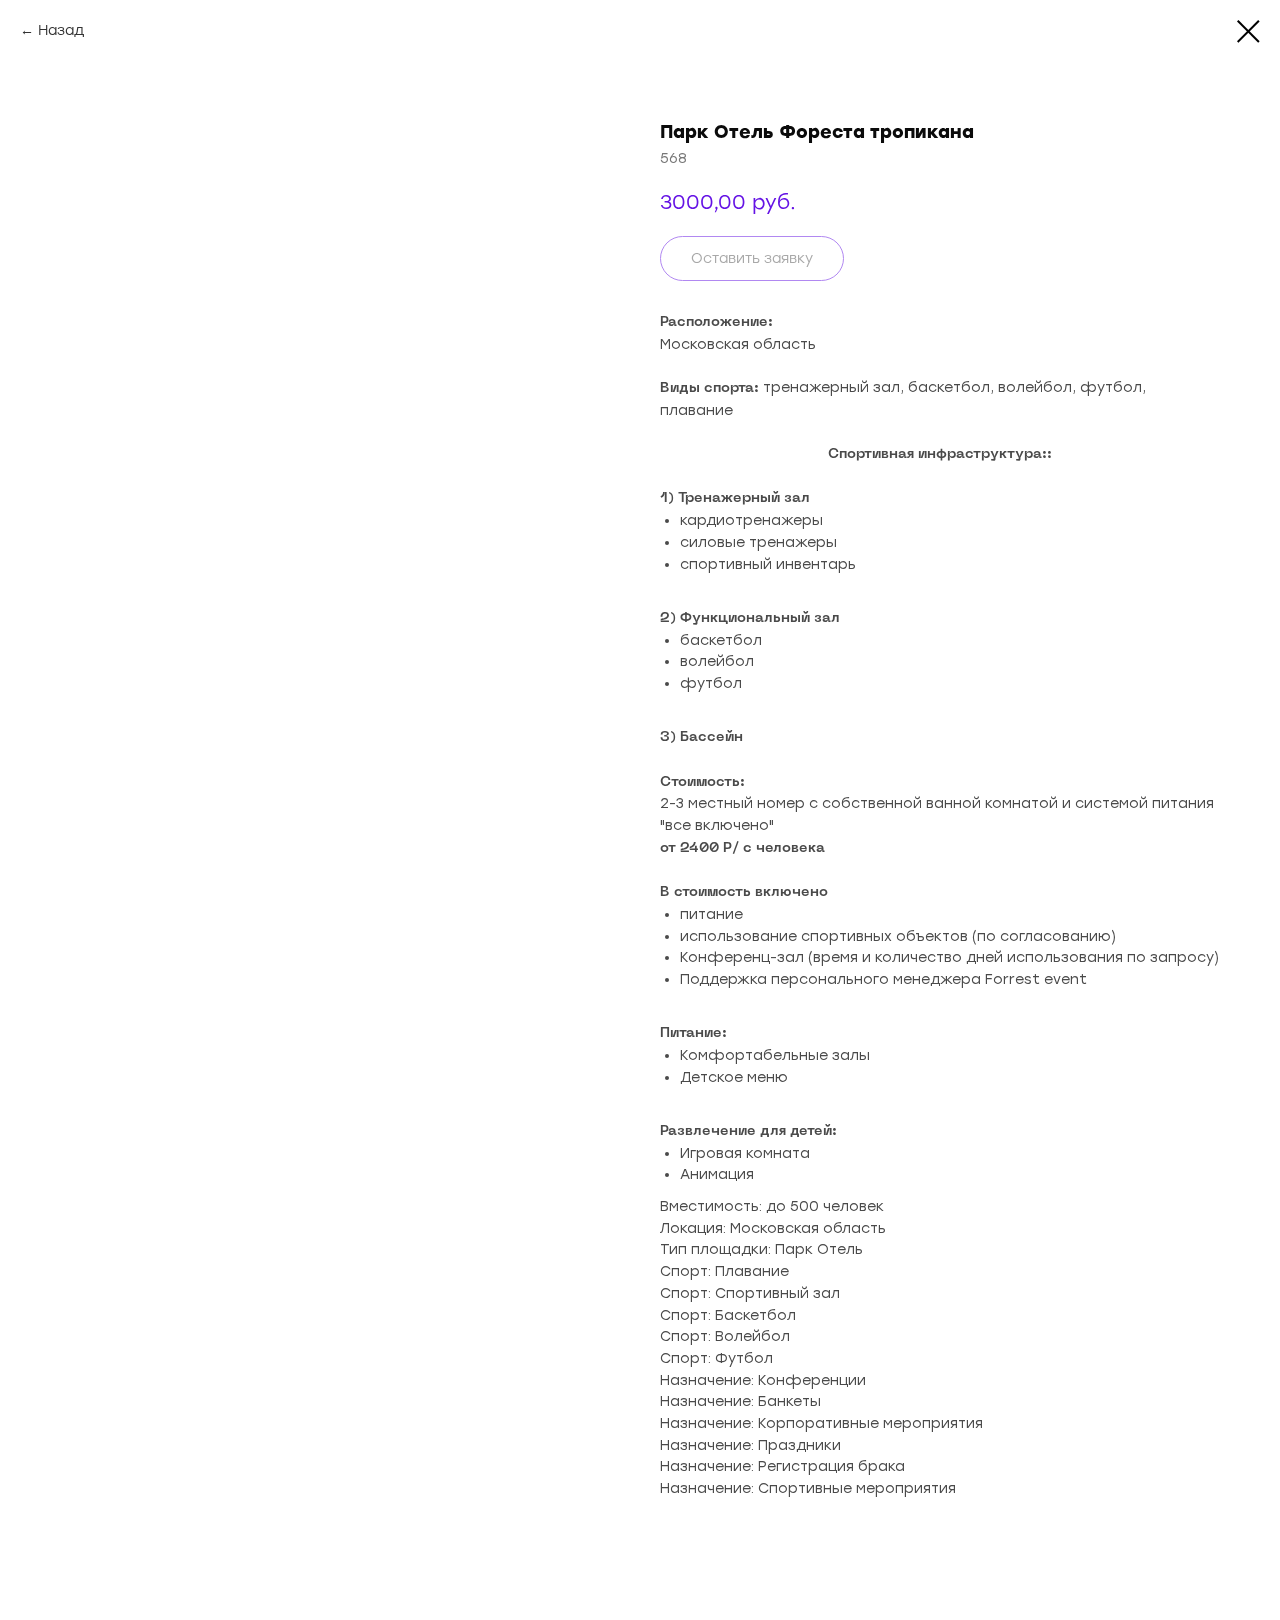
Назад (61, 30)
